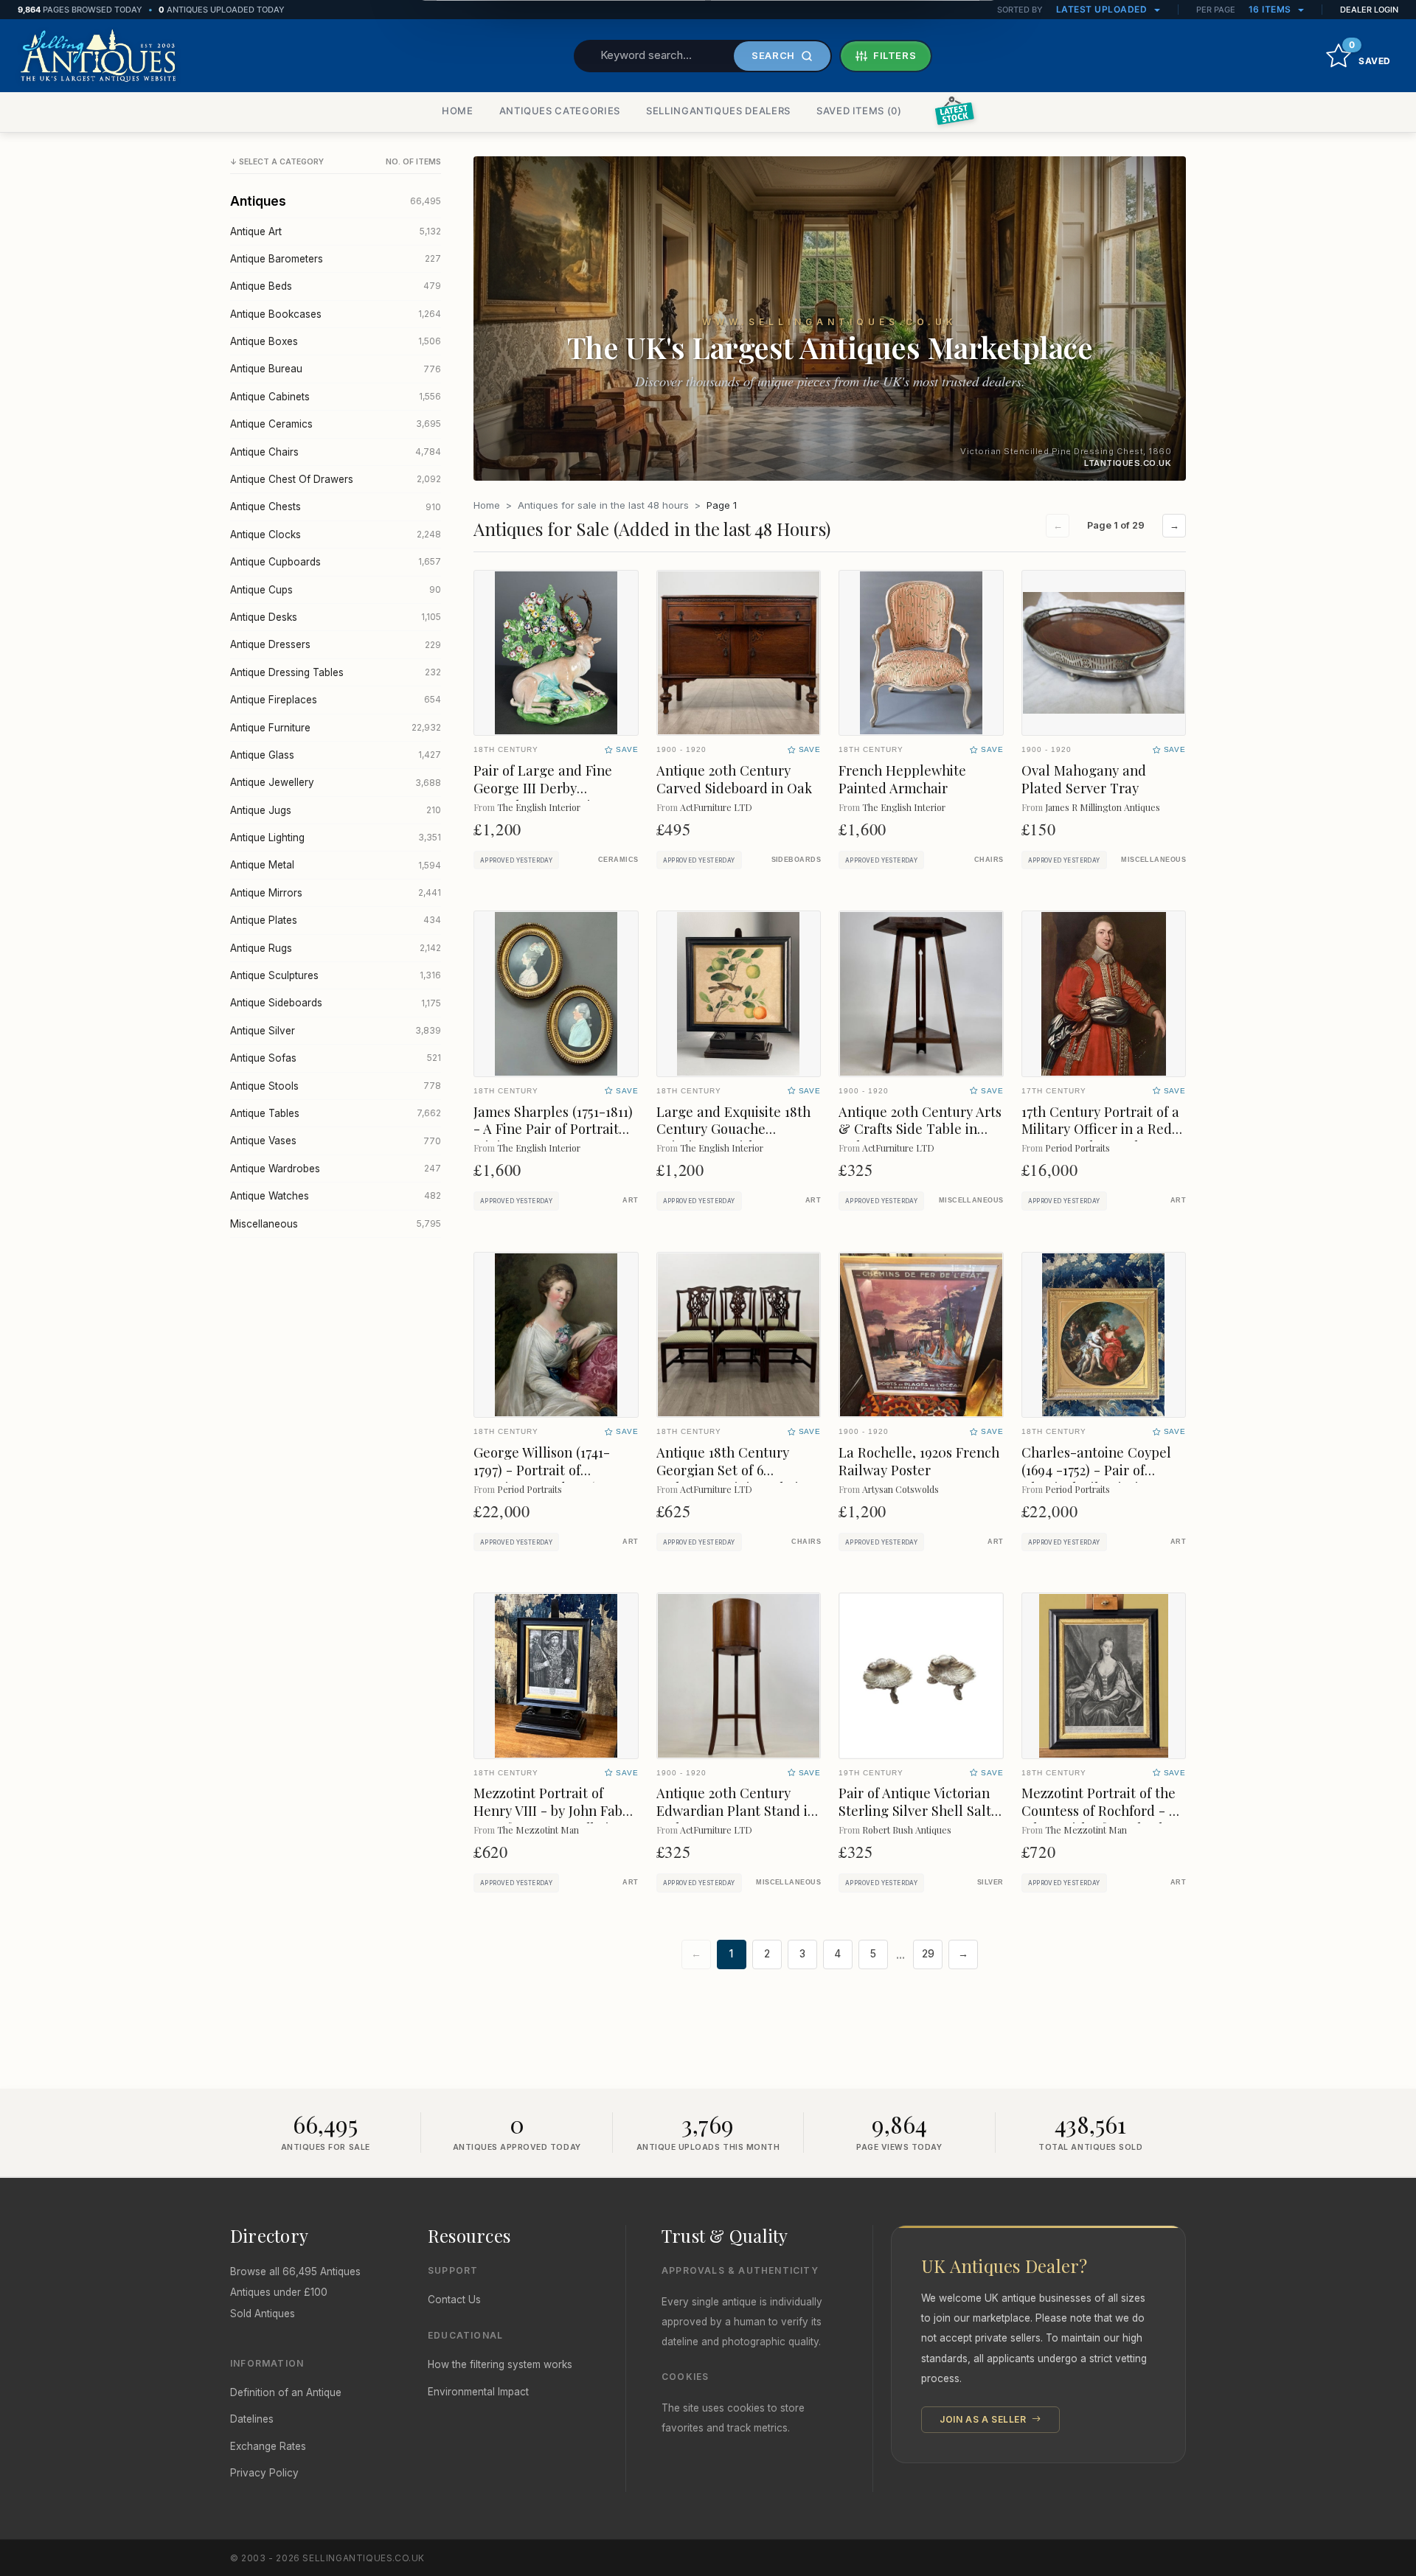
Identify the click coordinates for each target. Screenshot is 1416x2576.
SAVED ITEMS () (859, 111)
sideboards (796, 860)
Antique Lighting (336, 838)
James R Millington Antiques (1103, 807)
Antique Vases (336, 1141)
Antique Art (336, 232)
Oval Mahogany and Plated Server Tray (1084, 779)
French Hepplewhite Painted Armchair (902, 779)
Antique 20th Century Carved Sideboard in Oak (734, 779)
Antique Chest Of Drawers (336, 479)
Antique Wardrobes (336, 1169)
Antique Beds (336, 286)
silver (990, 1882)
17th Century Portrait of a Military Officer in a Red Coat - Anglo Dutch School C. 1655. (1100, 1138)
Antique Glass (336, 755)
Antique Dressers (336, 644)
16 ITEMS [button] (1271, 9)
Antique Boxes (336, 341)
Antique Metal (336, 865)
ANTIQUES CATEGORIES (560, 111)
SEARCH (773, 55)
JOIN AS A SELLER (984, 2419)
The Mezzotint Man (538, 1830)
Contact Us (454, 2300)
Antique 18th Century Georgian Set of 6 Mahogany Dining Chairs (733, 1470)
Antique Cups (336, 590)
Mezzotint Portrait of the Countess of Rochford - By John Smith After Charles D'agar (1103, 1819)
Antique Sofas (336, 1058)
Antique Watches (336, 1196)
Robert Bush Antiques (907, 1830)
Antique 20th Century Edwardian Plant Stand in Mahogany (736, 1810)
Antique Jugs (336, 810)
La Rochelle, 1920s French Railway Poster (919, 1461)
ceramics (618, 860)
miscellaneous (1153, 860)
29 (928, 1954)
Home (487, 505)
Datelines (252, 2419)
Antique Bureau (336, 369)
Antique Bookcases (336, 314)
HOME (458, 111)
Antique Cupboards (336, 562)
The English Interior (539, 807)
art (630, 1200)
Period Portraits (1077, 1148)
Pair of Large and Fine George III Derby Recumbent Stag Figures (550, 788)
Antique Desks (336, 617)
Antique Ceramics (336, 424)
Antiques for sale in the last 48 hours (603, 505)
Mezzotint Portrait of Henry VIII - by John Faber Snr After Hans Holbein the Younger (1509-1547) (555, 1819)
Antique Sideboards (336, 1003)
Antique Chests (336, 507)
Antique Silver (336, 1031)
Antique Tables (336, 1113)
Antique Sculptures (336, 975)
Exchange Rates (268, 2446)
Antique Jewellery (336, 782)
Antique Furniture (336, 728)
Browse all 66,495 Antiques (295, 2272)
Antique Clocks (336, 535)
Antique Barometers (336, 259)
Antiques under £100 (279, 2292)
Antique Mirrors (336, 893)
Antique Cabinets (336, 397)
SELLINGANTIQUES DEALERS (718, 111)
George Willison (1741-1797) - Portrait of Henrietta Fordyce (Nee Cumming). (546, 1479)
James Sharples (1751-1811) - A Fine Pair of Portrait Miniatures (553, 1129)
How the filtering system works (500, 2364)
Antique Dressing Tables (336, 672)
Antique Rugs (336, 948)
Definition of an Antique (286, 2392)
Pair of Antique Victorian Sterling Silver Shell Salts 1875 (918, 1810)
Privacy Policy (264, 2473)
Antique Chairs (336, 452)
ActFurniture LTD (716, 807)
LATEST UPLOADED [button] (1103, 9)
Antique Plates (336, 920)
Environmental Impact (478, 2392)
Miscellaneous (336, 1224)
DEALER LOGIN (1369, 10)
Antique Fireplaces (336, 700)
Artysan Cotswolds (900, 1489)
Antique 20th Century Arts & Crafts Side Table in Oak (920, 1129)
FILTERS (895, 55)
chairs (989, 860)
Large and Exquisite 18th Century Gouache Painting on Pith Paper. (733, 1129)
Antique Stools (336, 1086)
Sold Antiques (263, 2314)
